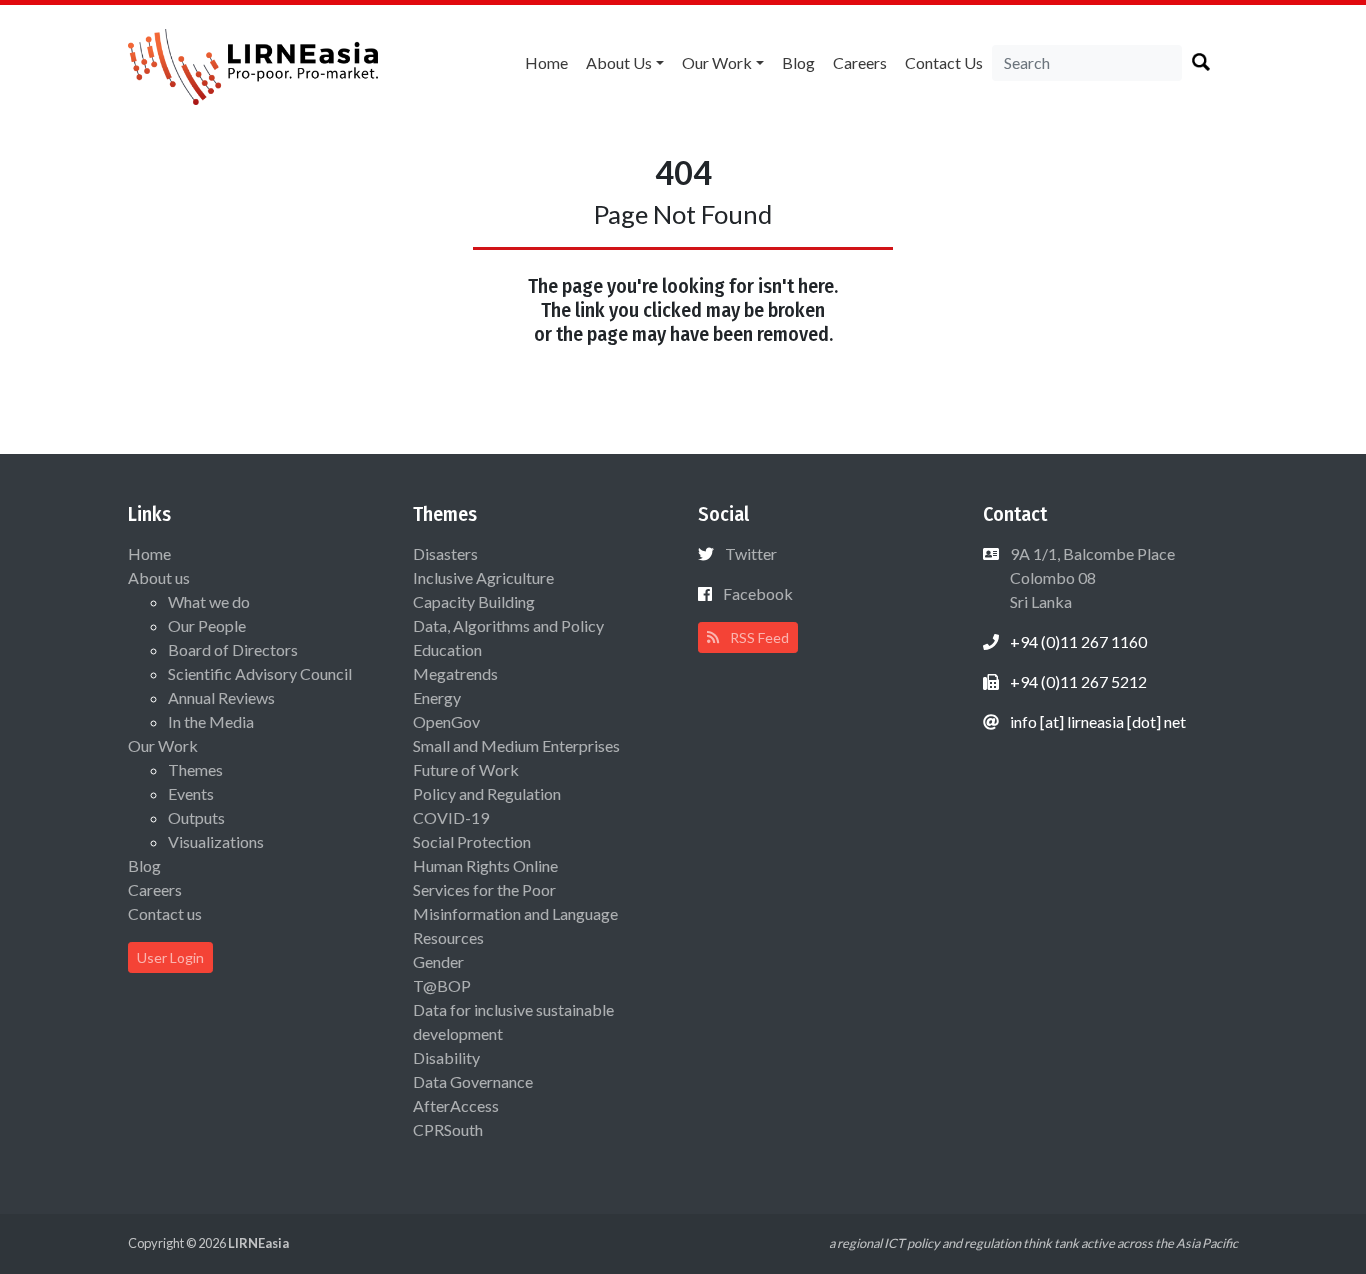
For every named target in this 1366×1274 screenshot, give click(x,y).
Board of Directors (233, 649)
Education (447, 649)
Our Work (717, 62)
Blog (798, 62)
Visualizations (216, 841)
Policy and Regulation (487, 793)
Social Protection (472, 841)
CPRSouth (448, 1129)
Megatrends (455, 673)
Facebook (758, 593)
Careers (860, 62)
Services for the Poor (484, 889)
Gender (438, 961)
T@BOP (442, 985)
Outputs (196, 817)
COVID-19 (451, 817)
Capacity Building (474, 601)
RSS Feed (758, 637)
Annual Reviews (221, 697)
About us (619, 62)
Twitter (751, 553)
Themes (195, 769)
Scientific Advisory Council (260, 673)
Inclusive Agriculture (483, 577)
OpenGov (446, 721)
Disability (446, 1057)
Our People (207, 625)
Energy (437, 697)
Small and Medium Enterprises (516, 745)
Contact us (944, 62)
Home (546, 62)
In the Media (211, 721)
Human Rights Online (485, 865)
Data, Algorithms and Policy (508, 625)
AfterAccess (456, 1105)
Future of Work (466, 769)
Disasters (445, 553)
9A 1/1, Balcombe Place (1091, 577)
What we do (209, 601)
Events (191, 793)
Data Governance (473, 1081)
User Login (170, 957)
